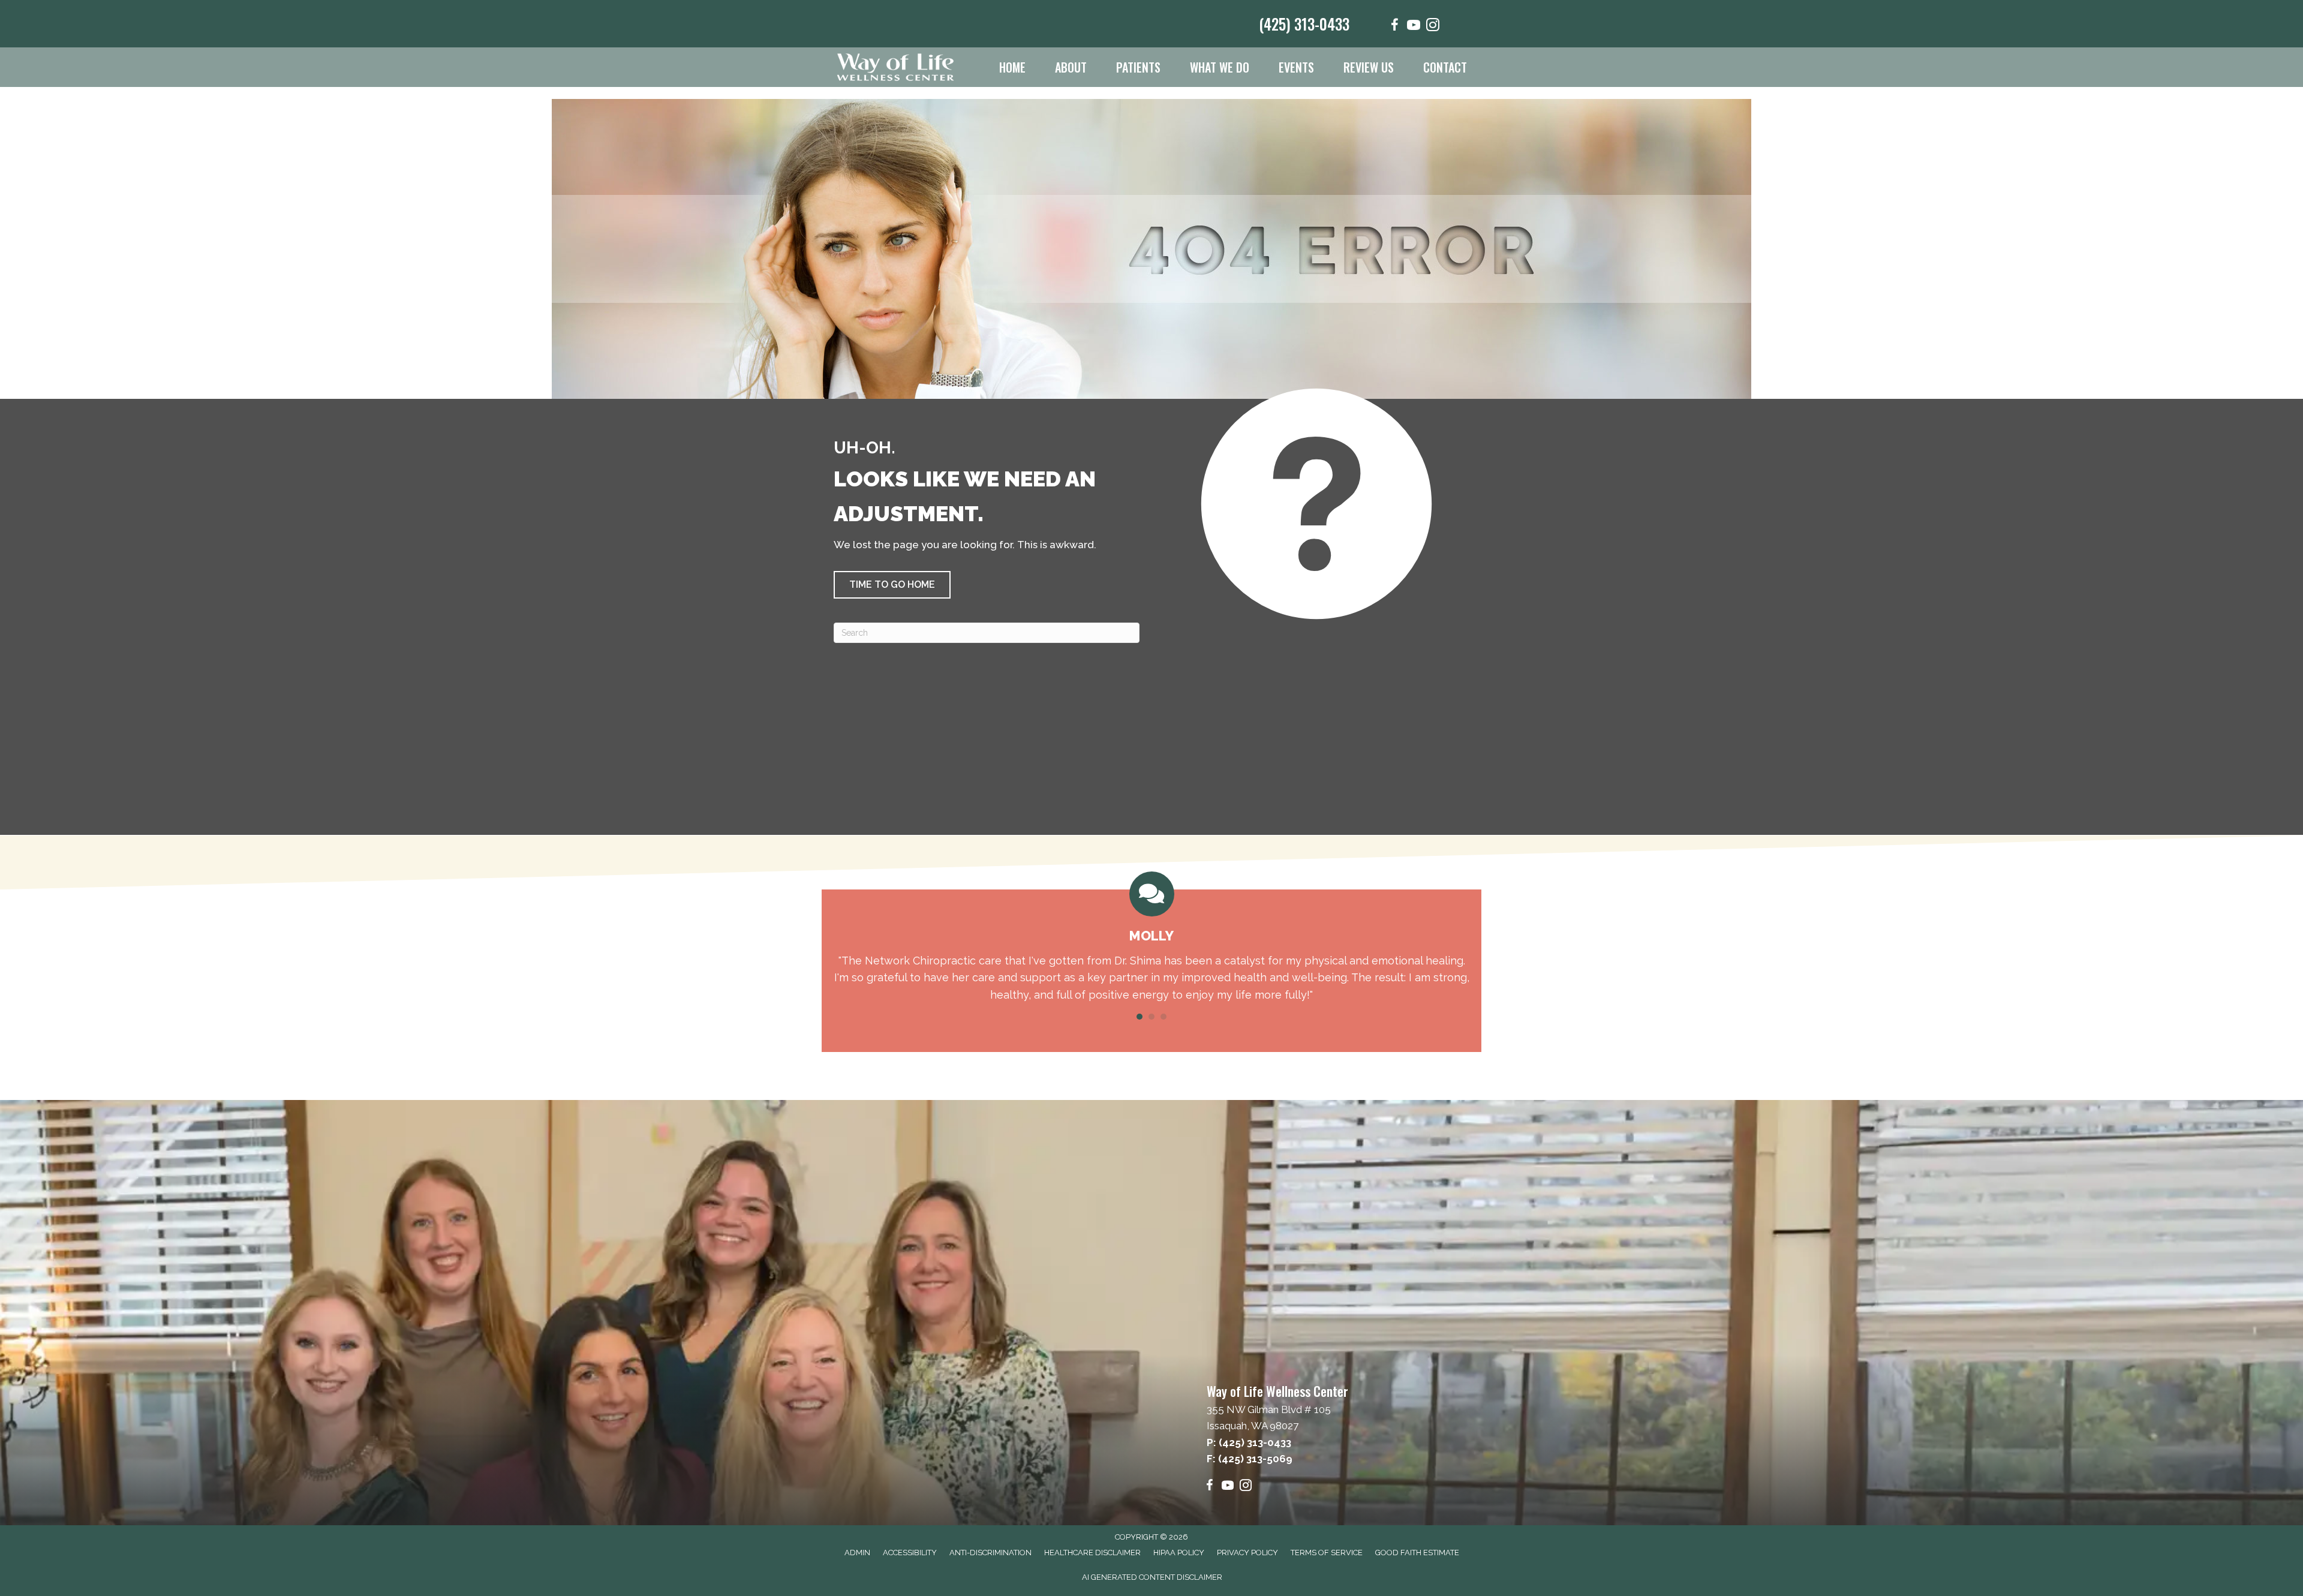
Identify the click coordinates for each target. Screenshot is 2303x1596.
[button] (892, 585)
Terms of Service (1327, 1553)
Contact (1445, 67)
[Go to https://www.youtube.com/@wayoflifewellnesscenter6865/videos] (1414, 27)
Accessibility (910, 1553)
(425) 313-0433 (1304, 24)
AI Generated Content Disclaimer (1152, 1577)
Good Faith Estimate (1417, 1553)
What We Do (1220, 67)
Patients (1138, 67)
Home (1012, 67)
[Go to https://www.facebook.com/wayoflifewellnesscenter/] (1394, 27)
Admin (857, 1553)
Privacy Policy (1247, 1553)
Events (1296, 67)
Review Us (1369, 67)
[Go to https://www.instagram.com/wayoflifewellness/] (1433, 27)
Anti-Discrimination (990, 1553)
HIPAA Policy (1179, 1553)
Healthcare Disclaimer (1092, 1553)
